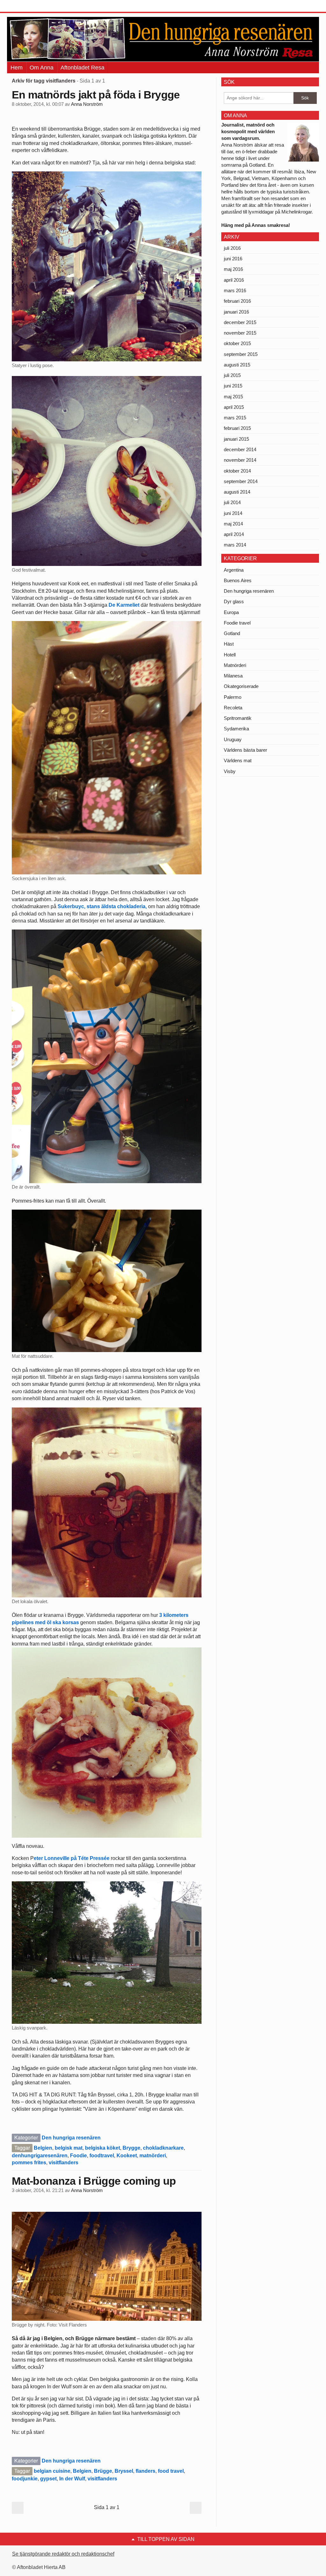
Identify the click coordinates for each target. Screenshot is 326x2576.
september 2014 (241, 481)
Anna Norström (87, 104)
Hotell (230, 655)
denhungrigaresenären (40, 2156)
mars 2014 (235, 545)
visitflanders (64, 2163)
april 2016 (234, 280)
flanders (145, 2471)
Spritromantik (238, 718)
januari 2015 (236, 439)
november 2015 (240, 333)
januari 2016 (236, 312)
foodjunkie (25, 2479)
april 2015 (234, 407)
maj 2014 (233, 524)
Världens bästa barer (245, 750)
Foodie (78, 2156)
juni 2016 (233, 259)
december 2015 (240, 322)
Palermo (233, 697)
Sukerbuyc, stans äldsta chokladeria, (103, 906)
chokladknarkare (163, 2148)
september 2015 (241, 354)
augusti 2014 (237, 492)
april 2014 (234, 534)
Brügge (103, 2471)
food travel (171, 2471)
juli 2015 (232, 375)
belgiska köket (103, 2148)
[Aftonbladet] (31, 6)
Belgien (43, 2148)
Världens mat (238, 760)
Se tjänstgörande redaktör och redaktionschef (63, 2554)
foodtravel (102, 2156)
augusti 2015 (237, 365)
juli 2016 (232, 248)
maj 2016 (233, 269)
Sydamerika (236, 729)
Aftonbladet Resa (82, 68)
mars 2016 (235, 290)
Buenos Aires (238, 580)
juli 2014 (232, 502)
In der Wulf (72, 2479)
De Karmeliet (124, 605)
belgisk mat (69, 2148)
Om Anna (42, 68)
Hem (17, 68)
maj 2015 (233, 397)
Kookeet (127, 2156)
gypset (48, 2479)
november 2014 (240, 460)
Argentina (234, 570)
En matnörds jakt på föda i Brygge (96, 95)
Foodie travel (237, 623)
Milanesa (233, 676)
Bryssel (124, 2471)
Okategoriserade (241, 686)
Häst (229, 644)
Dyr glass (234, 601)
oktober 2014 (237, 471)
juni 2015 (233, 386)
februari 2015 (237, 428)
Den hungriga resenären (71, 2138)
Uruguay (233, 739)
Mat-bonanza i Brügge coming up (94, 2181)
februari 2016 (237, 301)
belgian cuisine (52, 2471)
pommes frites (29, 2163)
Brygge (131, 2148)
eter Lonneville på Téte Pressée (72, 1858)
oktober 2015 (237, 343)
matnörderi (153, 2156)
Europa (231, 612)
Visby (230, 771)
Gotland (232, 633)
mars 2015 (235, 418)
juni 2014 (233, 513)
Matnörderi (235, 665)
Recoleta (233, 708)
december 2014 (240, 449)
